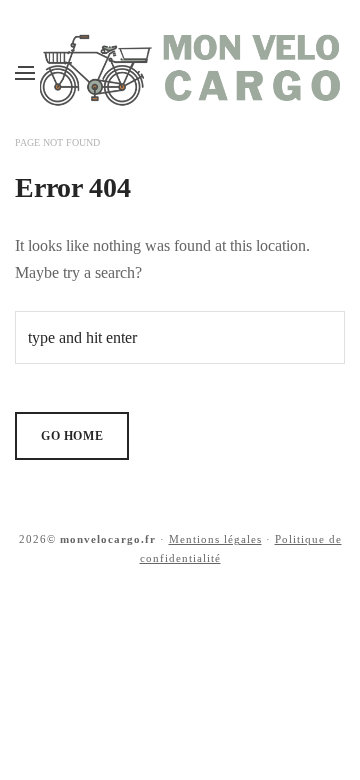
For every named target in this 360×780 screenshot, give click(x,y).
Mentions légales (215, 539)
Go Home (72, 436)
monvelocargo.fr (108, 539)
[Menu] (25, 72)
